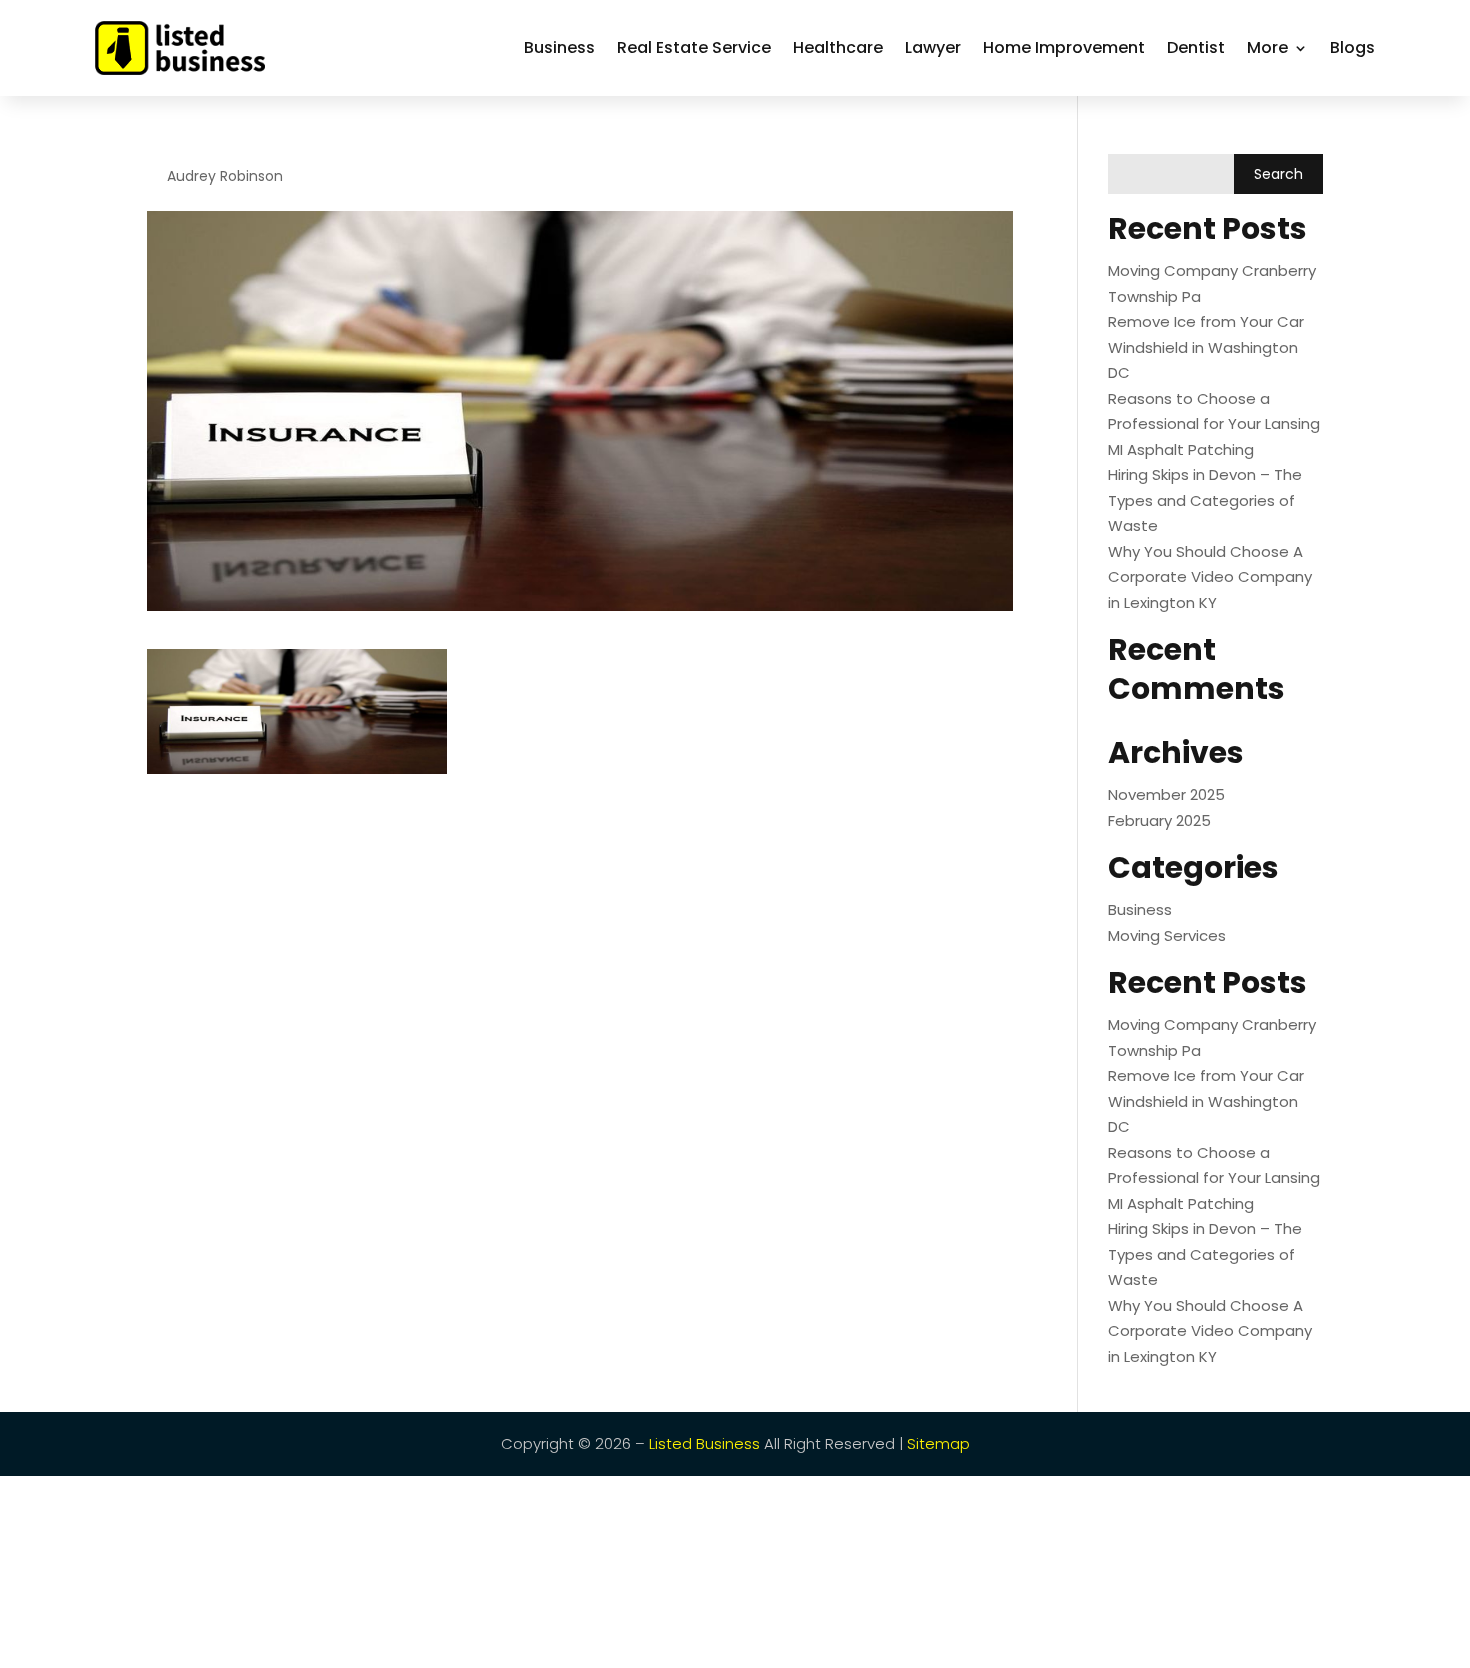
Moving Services (1167, 935)
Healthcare (838, 47)
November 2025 (1166, 794)
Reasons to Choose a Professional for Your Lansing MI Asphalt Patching (1214, 424)
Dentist (1196, 47)
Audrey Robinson (225, 176)
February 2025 (1159, 820)
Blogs (1352, 47)
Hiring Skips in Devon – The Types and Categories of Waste (1205, 500)
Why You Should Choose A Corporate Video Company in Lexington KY (1210, 577)
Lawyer (933, 47)
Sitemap (938, 1443)
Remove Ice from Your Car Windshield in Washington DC (1206, 347)
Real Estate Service (694, 47)
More (1267, 47)
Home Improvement (1064, 47)
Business (559, 47)
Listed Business (704, 1443)
